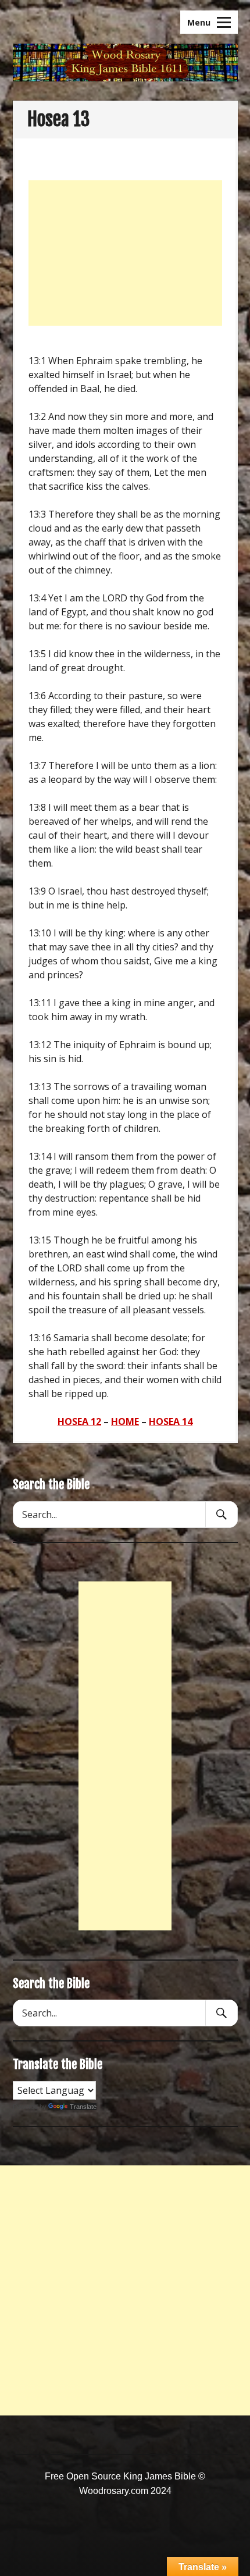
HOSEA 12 (79, 1421)
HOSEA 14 (171, 1421)
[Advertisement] (125, 253)
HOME (125, 1421)
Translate (83, 2107)
